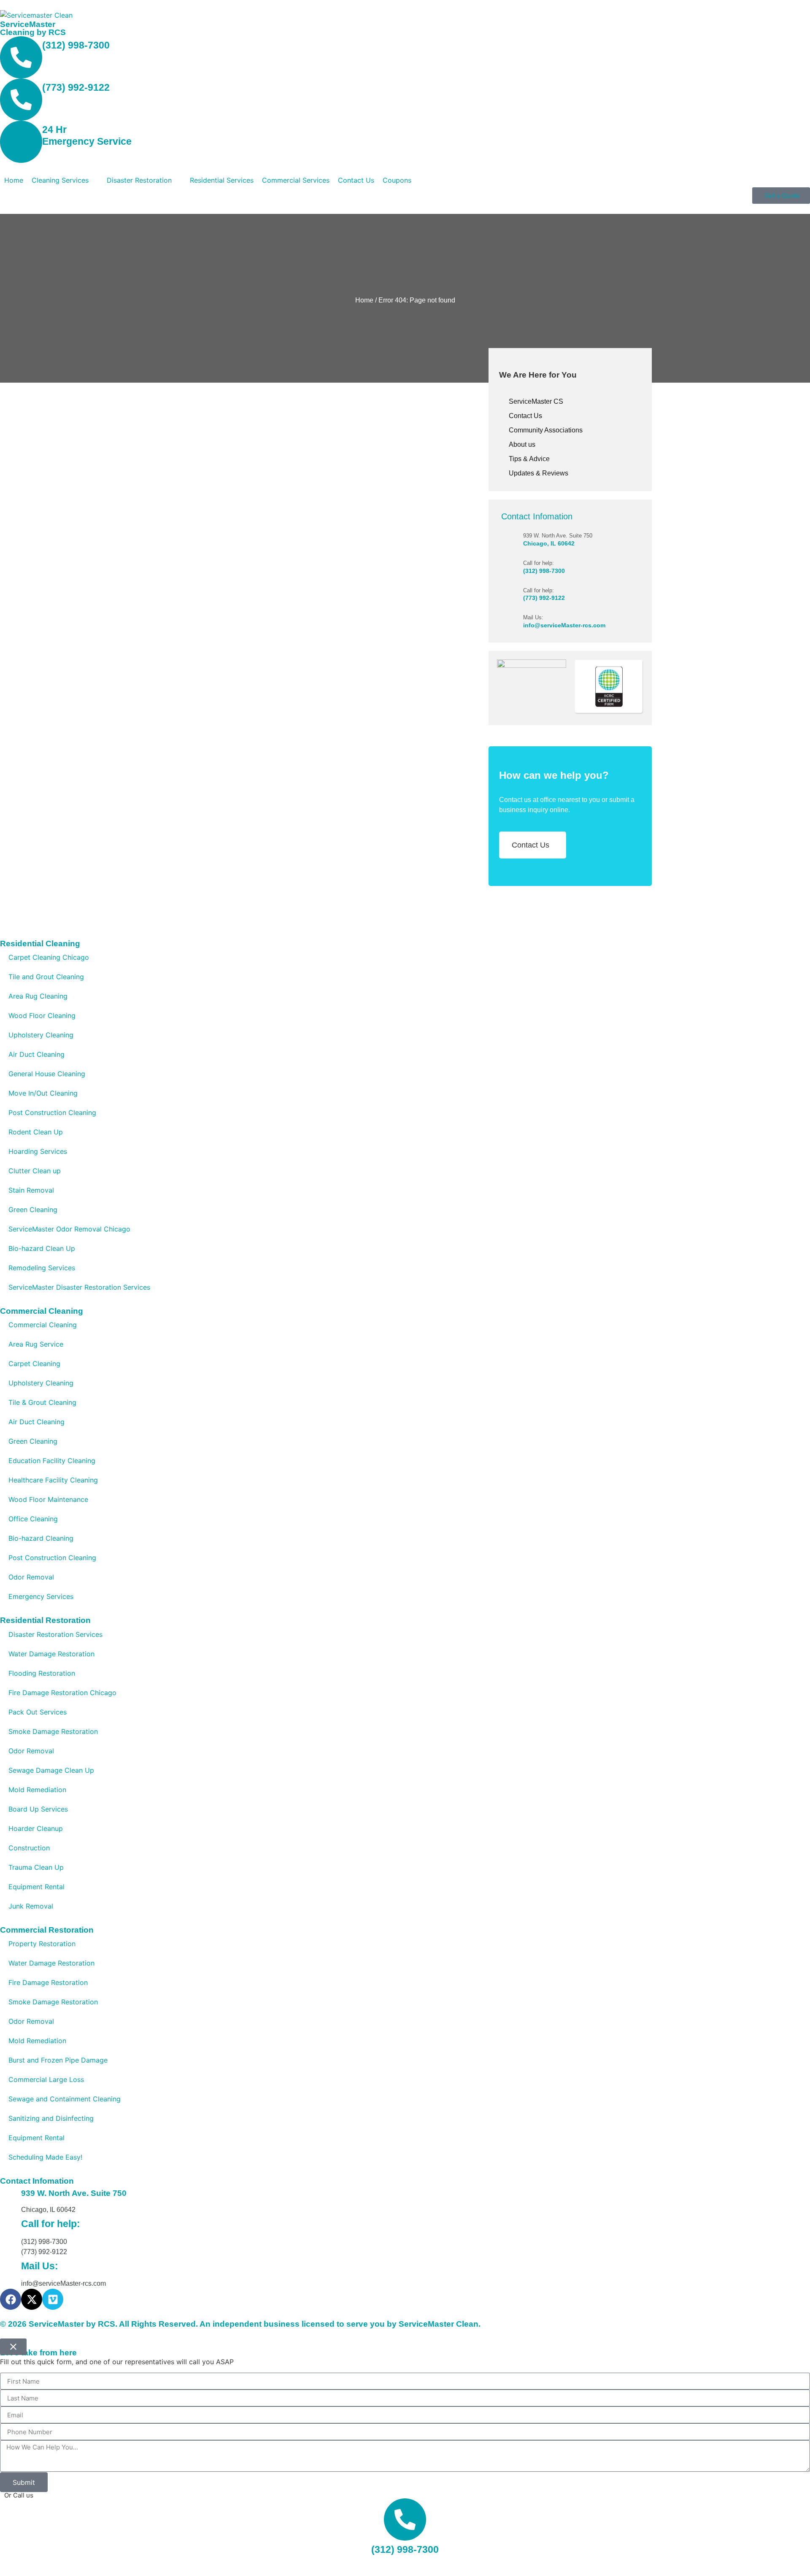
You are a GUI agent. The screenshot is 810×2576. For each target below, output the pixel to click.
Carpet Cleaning (34, 1364)
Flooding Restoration (42, 1673)
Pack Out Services (38, 1712)
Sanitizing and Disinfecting (51, 2118)
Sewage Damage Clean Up (51, 1770)
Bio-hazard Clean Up (42, 1248)
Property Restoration (42, 1944)
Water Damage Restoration (51, 1654)
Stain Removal (31, 1190)
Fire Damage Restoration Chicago (62, 1693)
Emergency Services (41, 1596)
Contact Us (531, 845)
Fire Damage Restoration (48, 1982)
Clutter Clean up (35, 1171)
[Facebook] (11, 2299)
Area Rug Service (36, 1344)
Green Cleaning (33, 1210)
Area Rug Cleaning (38, 996)
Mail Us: (533, 617)
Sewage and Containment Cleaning (65, 2099)
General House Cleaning (47, 1074)
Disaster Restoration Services (55, 1634)
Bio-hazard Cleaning (41, 1538)
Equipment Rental (36, 1887)
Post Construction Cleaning (52, 1112)
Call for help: (539, 563)
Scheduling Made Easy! (45, 2157)
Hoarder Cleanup (36, 1828)
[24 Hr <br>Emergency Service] (21, 142)
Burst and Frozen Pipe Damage (58, 2060)
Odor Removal (31, 1577)
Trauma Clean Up (36, 1867)
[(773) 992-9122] (21, 100)
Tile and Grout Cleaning (46, 977)
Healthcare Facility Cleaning (53, 1480)
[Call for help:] (512, 566)
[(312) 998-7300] (21, 57)
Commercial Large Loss (46, 2079)
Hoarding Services (38, 1151)
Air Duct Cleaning (36, 1054)
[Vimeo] (53, 2299)
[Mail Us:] (512, 621)
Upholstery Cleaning (41, 1035)
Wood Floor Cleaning (42, 1015)
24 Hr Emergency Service (87, 135)
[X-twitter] (32, 2299)
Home (364, 300)
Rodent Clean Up (36, 1132)
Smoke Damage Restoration (53, 1731)
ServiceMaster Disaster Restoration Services (79, 1287)
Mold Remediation (37, 1790)
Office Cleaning (33, 1519)
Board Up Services (38, 1809)
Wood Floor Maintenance (48, 1499)
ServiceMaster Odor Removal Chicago (69, 1229)
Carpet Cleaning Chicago (49, 957)
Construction (29, 1848)
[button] (65, 180)
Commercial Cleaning (43, 1325)
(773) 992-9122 (76, 87)
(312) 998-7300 (76, 45)
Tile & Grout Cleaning (42, 1402)
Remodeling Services (42, 1268)
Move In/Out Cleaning (43, 1093)
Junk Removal (31, 1906)
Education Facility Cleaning (52, 1461)
